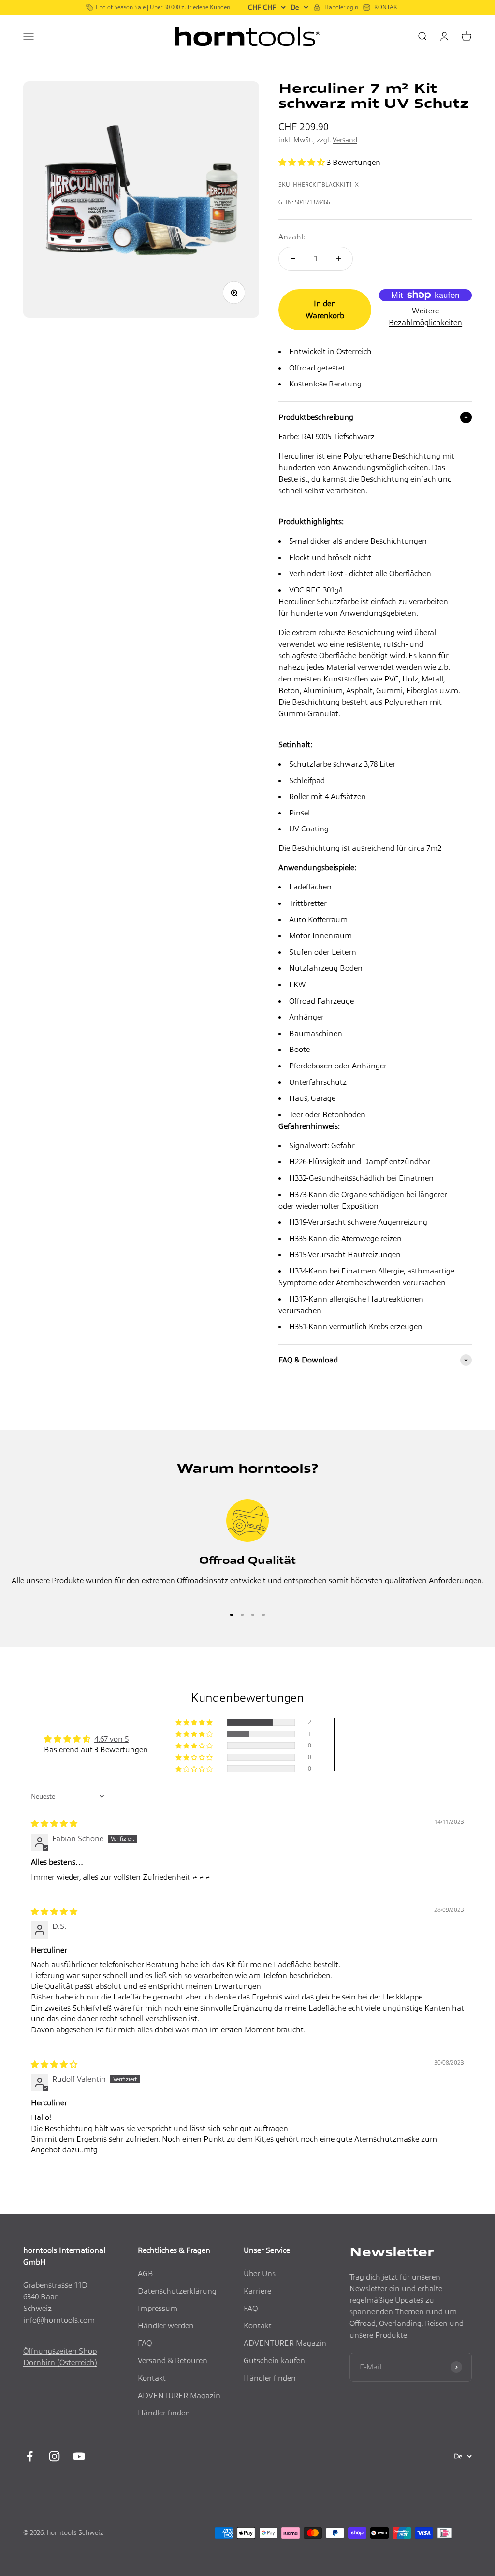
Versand (345, 140)
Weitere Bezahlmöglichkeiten (425, 317)
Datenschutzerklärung (177, 2291)
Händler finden (164, 2413)
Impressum (158, 2308)
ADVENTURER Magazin (179, 2395)
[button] (303, 162)
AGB (146, 2273)
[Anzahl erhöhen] (338, 259)
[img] (54, 1824)
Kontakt (152, 2378)
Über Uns (260, 2273)
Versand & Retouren (173, 2361)
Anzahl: (292, 237)
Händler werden (166, 2326)
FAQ (145, 2343)
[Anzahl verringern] (293, 259)
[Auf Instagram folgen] (54, 2456)
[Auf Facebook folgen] (30, 2456)
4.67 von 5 (111, 1739)
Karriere (257, 2291)
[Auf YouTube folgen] (79, 2456)
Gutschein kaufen (274, 2361)
